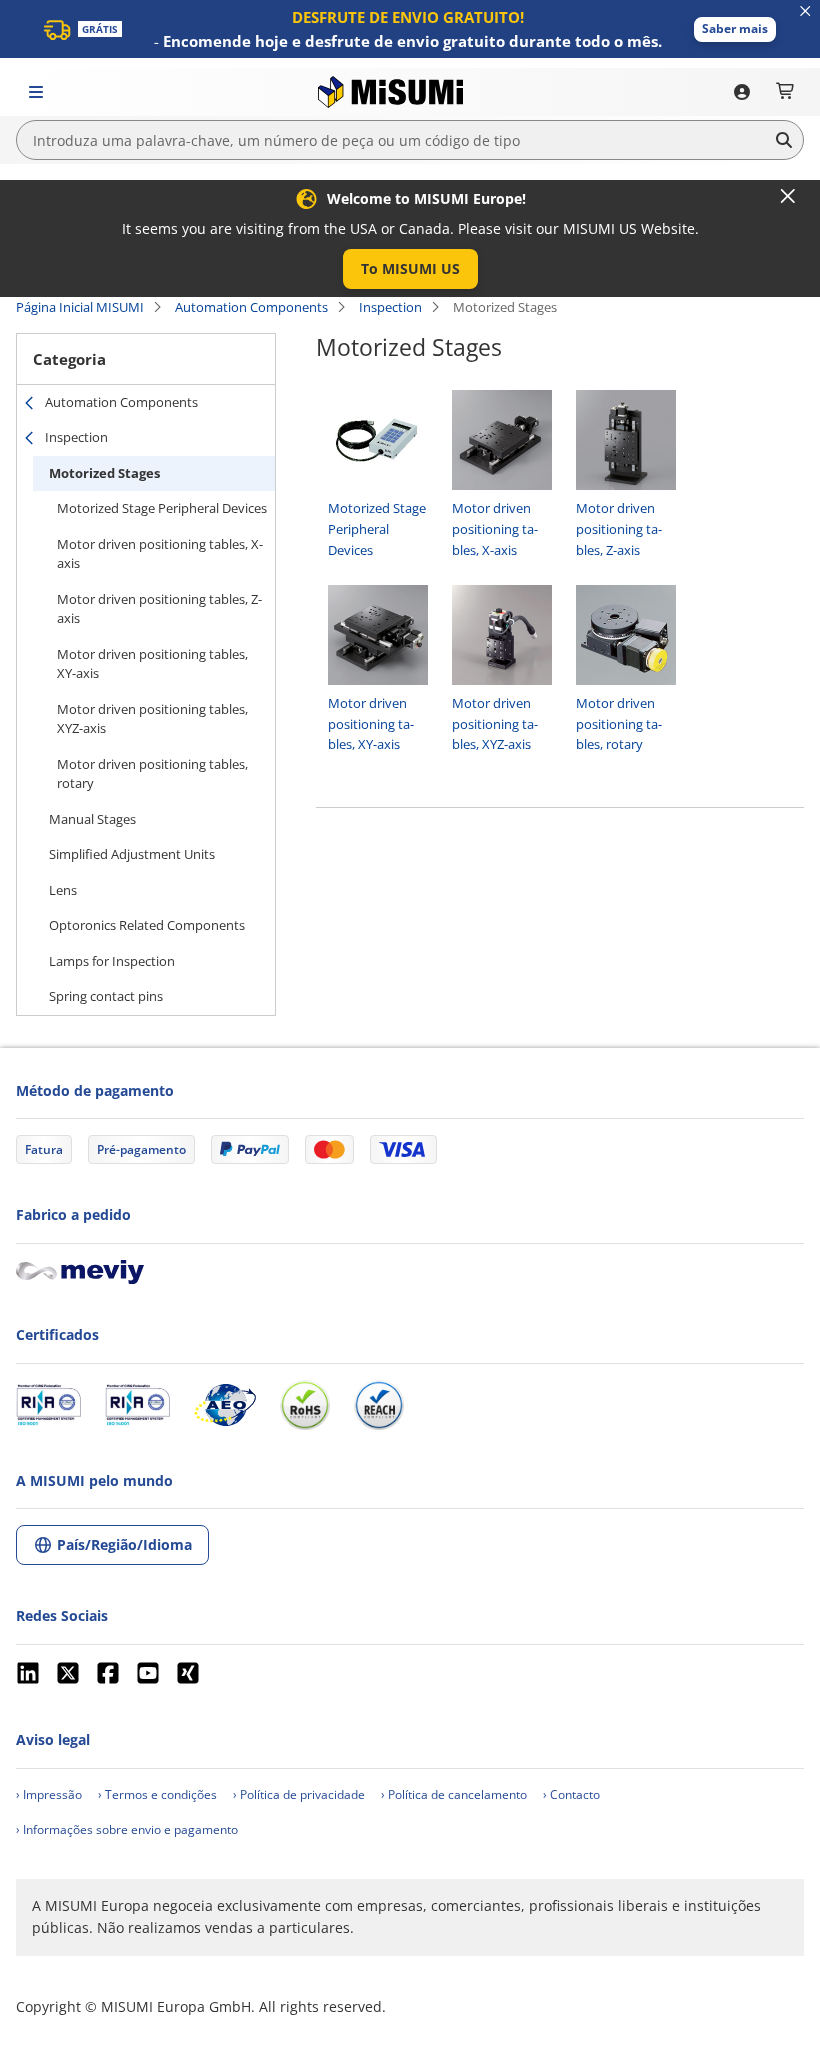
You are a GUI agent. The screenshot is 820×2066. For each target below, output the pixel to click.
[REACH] (379, 1405)
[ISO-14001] (137, 1405)
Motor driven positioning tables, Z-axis (159, 609)
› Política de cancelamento (454, 1794)
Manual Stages (92, 819)
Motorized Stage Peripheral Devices (162, 508)
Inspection (390, 307)
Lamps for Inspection (112, 961)
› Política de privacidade (299, 1794)
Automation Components (251, 307)
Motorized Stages (104, 473)
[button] (735, 29)
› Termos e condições (157, 1794)
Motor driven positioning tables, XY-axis (152, 664)
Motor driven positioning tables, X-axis (160, 554)
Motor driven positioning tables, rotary (152, 774)
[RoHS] (305, 1405)
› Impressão (49, 1794)
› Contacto (571, 1794)
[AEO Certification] (225, 1405)
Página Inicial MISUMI (80, 307)
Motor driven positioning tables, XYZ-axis (152, 719)
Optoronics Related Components (147, 925)
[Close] (788, 196)
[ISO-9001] (48, 1405)
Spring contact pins (106, 996)
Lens (63, 890)
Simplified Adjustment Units (132, 854)
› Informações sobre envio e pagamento (127, 1829)
